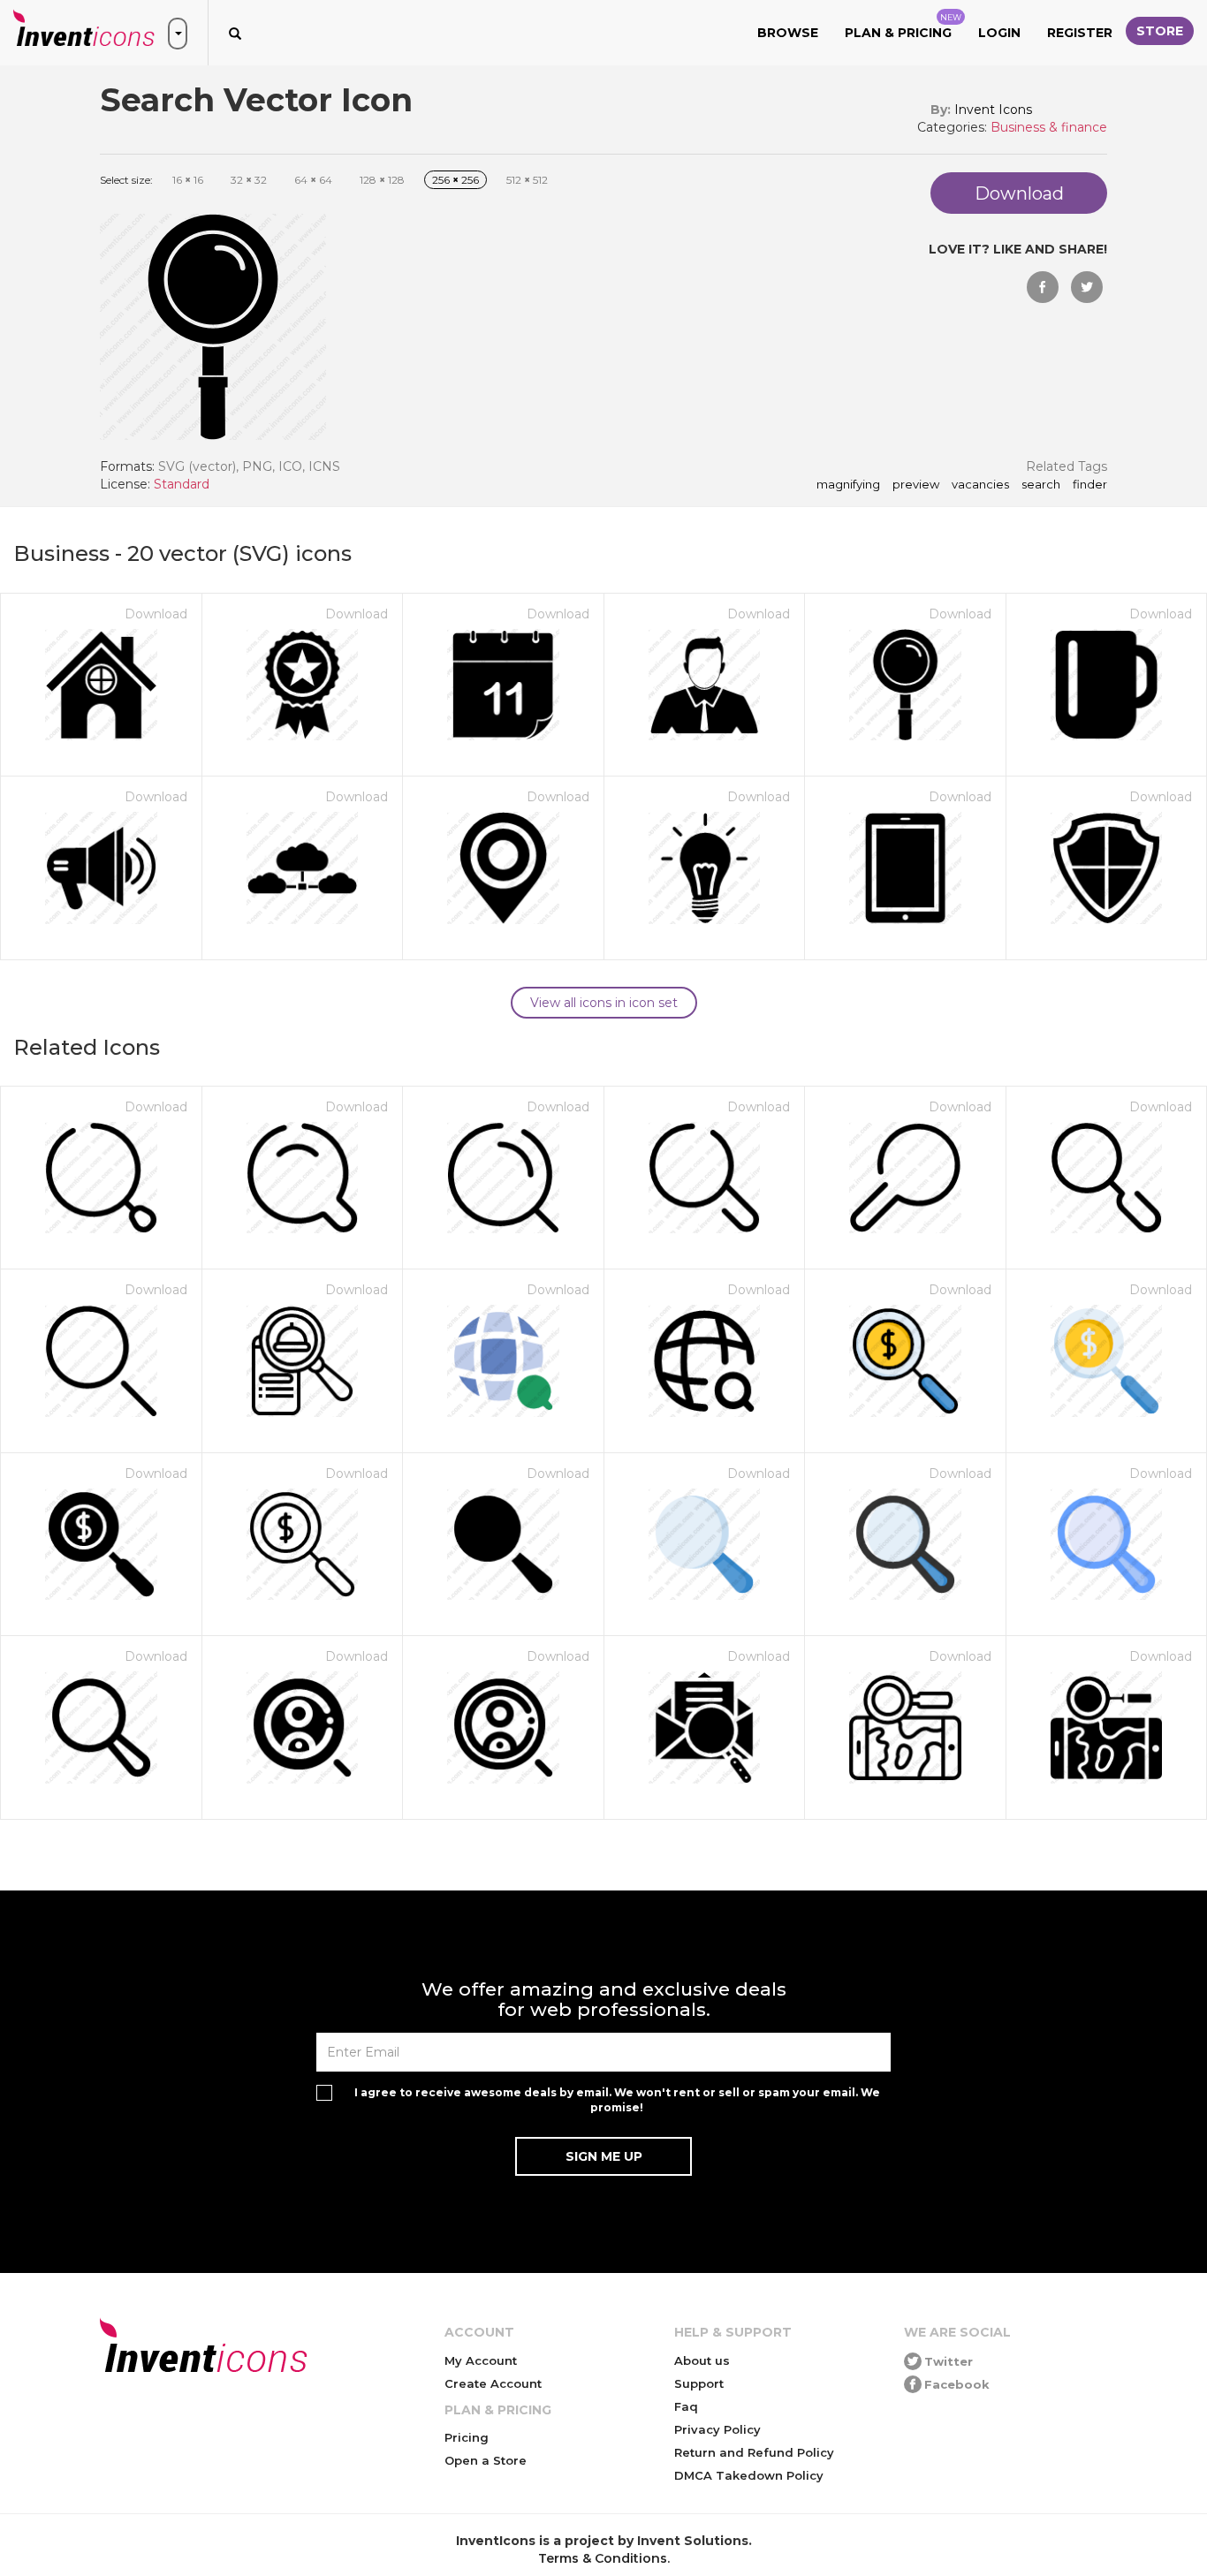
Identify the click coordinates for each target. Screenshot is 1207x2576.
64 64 (313, 180)
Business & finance (1049, 127)
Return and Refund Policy (754, 2452)
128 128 (382, 180)
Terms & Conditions (603, 2558)
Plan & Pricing (903, 27)
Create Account (493, 2383)
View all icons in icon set (604, 1003)
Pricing (467, 2437)
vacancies (980, 485)
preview (916, 485)
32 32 (249, 180)
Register (1080, 33)
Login (999, 33)
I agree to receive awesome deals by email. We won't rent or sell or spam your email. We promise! (617, 2100)
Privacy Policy (717, 2429)
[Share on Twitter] (1087, 287)
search (1041, 485)
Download (156, 614)
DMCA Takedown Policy (749, 2475)
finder (1090, 485)
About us (702, 2360)
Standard (182, 484)
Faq (686, 2406)
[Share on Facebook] (1043, 287)
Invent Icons (993, 110)
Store (1160, 31)
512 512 (527, 180)
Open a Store (486, 2460)
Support (699, 2383)
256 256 (455, 180)
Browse (788, 33)
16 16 (188, 180)
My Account (481, 2360)
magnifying (848, 485)
